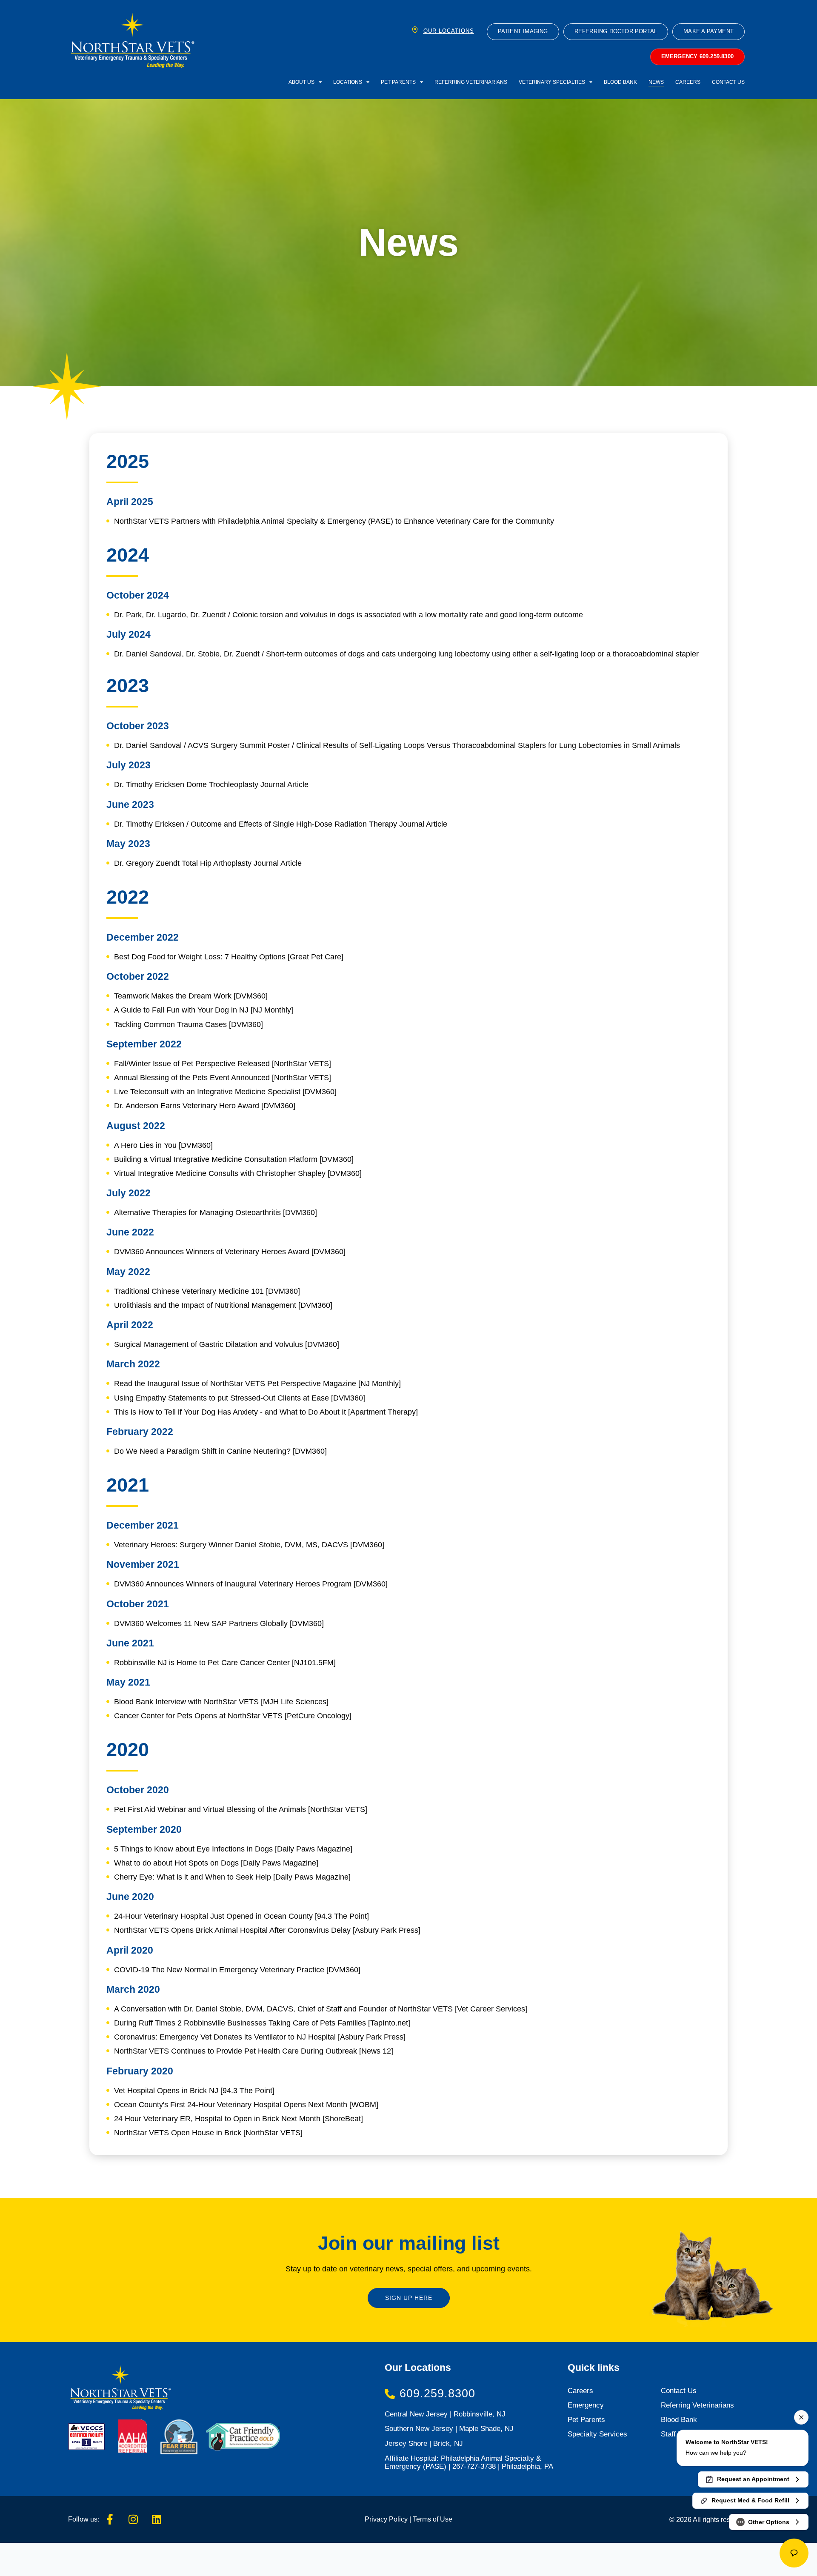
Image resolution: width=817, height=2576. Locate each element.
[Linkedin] (157, 2519)
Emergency (586, 2405)
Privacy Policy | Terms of (401, 2519)
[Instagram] (133, 2519)
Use (445, 2519)
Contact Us (728, 82)
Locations (348, 82)
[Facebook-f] (110, 2519)
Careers (688, 82)
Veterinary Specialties (552, 82)
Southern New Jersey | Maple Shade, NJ (449, 2429)
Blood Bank (620, 82)
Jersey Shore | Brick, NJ (424, 2443)
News (656, 82)
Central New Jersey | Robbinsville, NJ (445, 2414)
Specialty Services (597, 2434)
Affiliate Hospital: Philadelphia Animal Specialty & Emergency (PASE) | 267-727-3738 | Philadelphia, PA (469, 2462)
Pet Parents (398, 82)
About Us (301, 82)
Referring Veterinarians (471, 82)
